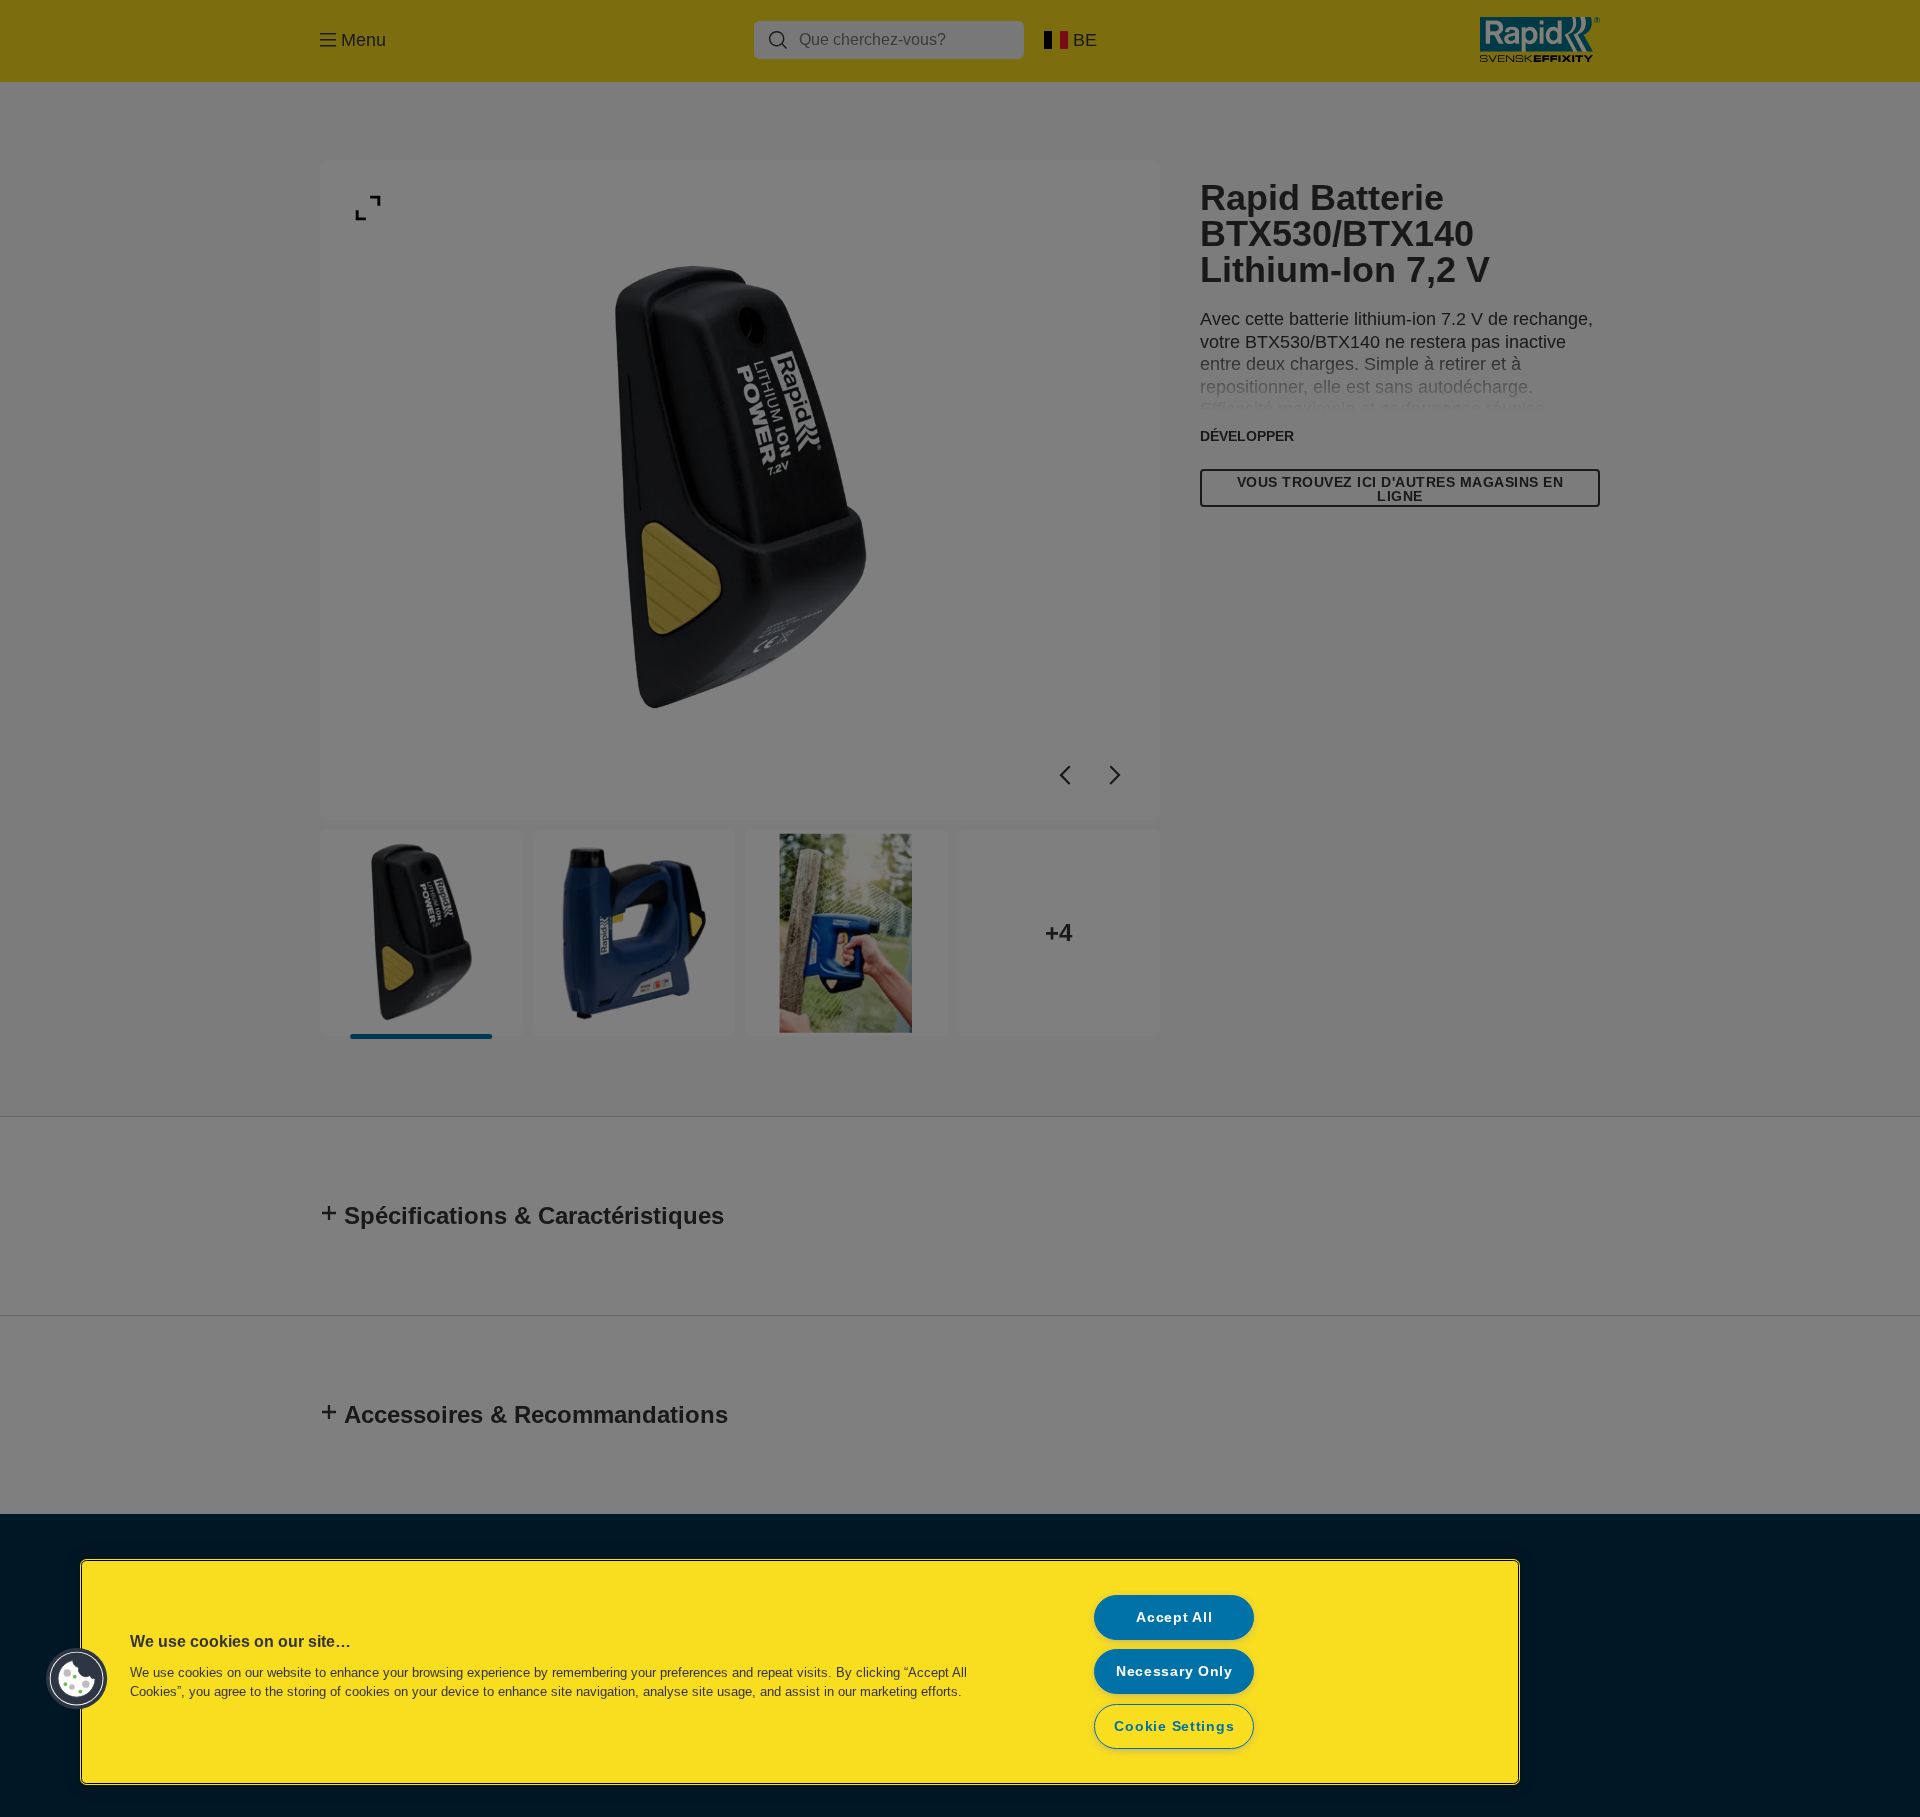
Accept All (1174, 1617)
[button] (77, 1679)
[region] (800, 1672)
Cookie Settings (1174, 1726)
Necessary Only (1174, 1671)
